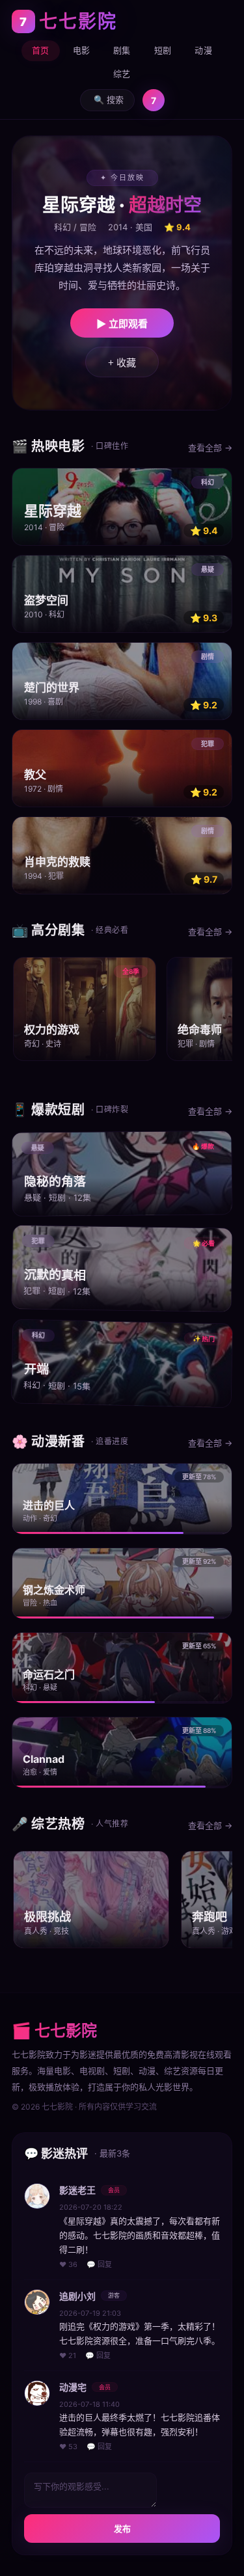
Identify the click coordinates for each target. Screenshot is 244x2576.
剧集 (122, 50)
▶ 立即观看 (122, 324)
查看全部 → (210, 448)
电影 (82, 50)
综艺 (122, 74)
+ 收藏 (122, 363)
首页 (41, 50)
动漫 (203, 50)
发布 (122, 2529)
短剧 (163, 50)
